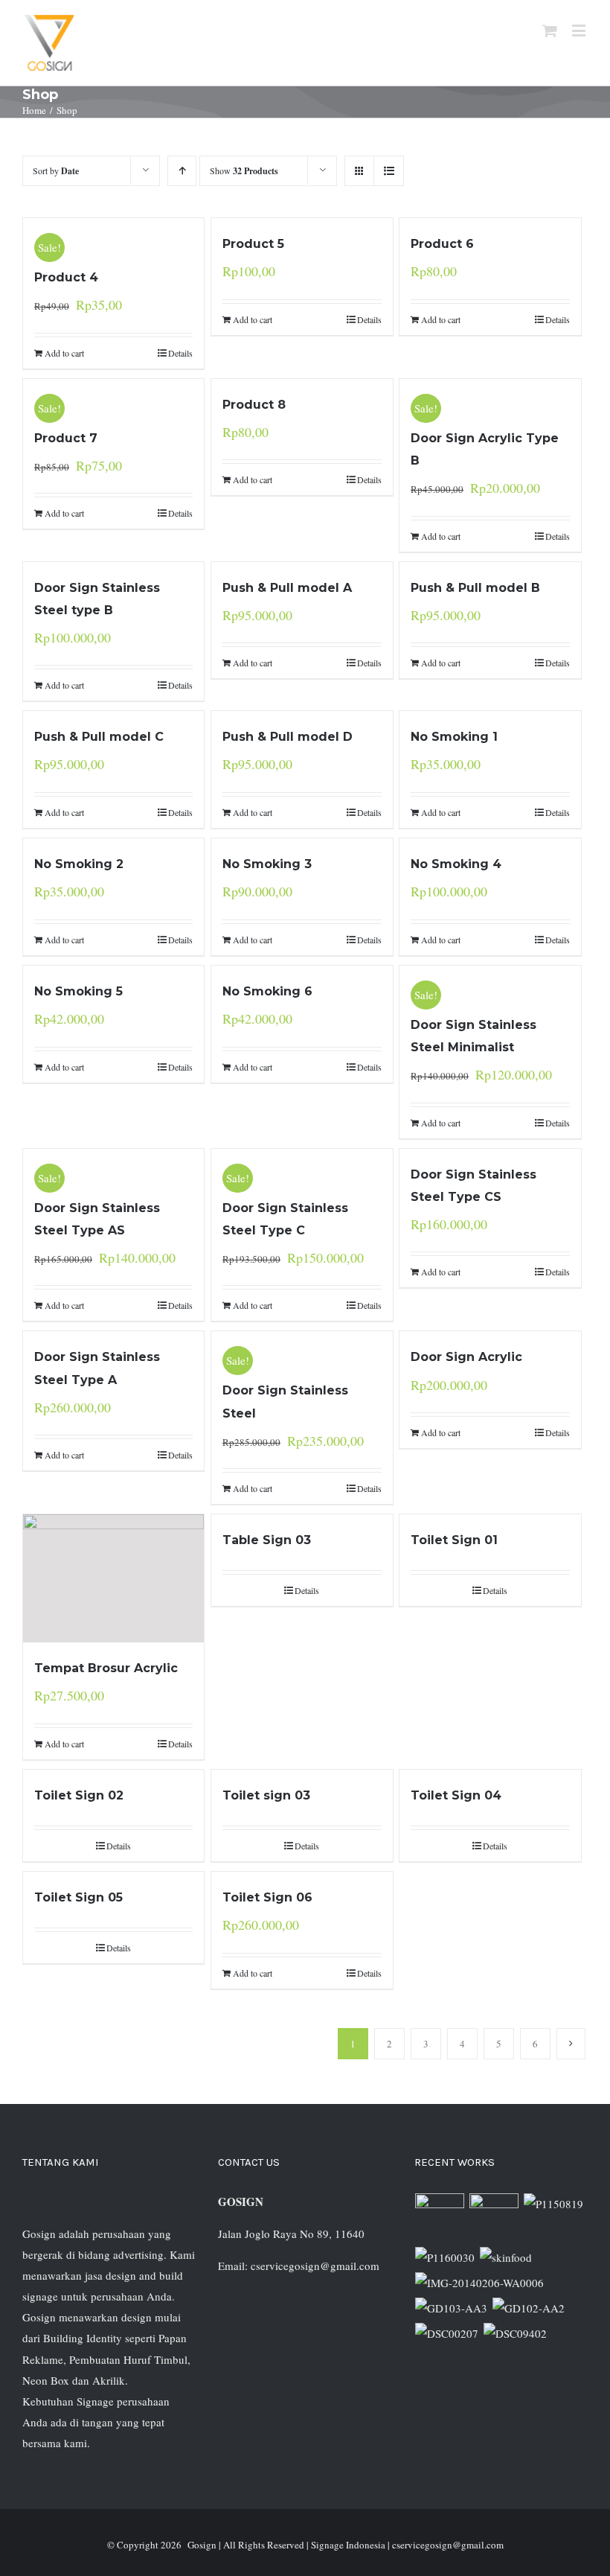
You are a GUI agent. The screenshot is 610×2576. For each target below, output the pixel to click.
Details (180, 353)
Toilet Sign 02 (79, 1795)
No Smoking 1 (454, 737)
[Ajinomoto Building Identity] (440, 2218)
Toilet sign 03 (266, 1795)
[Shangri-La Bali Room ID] (480, 2283)
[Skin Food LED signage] (506, 2257)
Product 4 (66, 277)
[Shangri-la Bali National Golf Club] (529, 2308)
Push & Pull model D (288, 737)
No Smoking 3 (267, 864)
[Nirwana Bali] (494, 2218)
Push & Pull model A (287, 588)
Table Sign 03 (267, 1540)
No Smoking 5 (78, 991)
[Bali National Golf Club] (452, 2308)
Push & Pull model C (99, 737)
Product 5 (253, 244)
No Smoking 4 (456, 864)
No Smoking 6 (267, 991)
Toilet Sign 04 (456, 1795)
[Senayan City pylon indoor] (447, 2333)
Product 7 (66, 438)
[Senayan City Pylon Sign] (516, 2333)
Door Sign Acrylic (466, 1357)
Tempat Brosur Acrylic (106, 1668)
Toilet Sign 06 (267, 1897)
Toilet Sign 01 (454, 1540)
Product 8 (254, 405)
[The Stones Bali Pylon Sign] (554, 2204)
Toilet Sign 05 (78, 1897)
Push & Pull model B (475, 588)
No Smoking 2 (79, 864)
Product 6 (442, 244)
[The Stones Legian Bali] (445, 2257)
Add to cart (64, 353)
